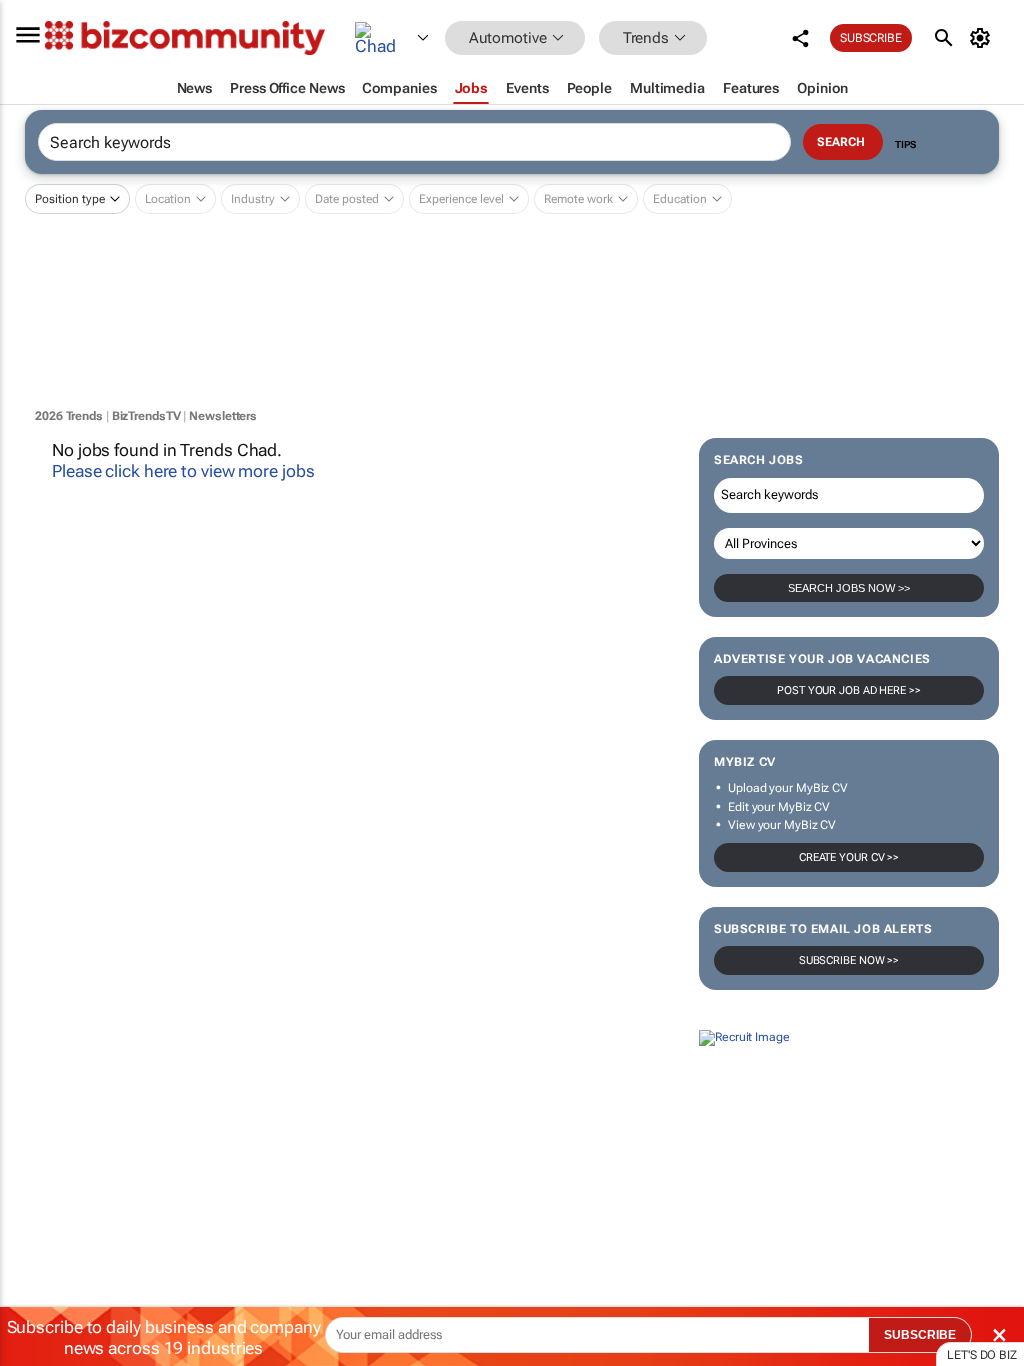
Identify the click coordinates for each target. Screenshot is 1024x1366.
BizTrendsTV (146, 416)
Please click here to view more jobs (183, 471)
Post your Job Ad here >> (849, 690)
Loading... (38, 1219)
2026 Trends (69, 416)
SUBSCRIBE (920, 1335)
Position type (70, 199)
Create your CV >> (849, 857)
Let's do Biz (982, 1355)
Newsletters (223, 416)
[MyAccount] (983, 38)
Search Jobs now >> (849, 588)
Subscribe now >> (849, 960)
